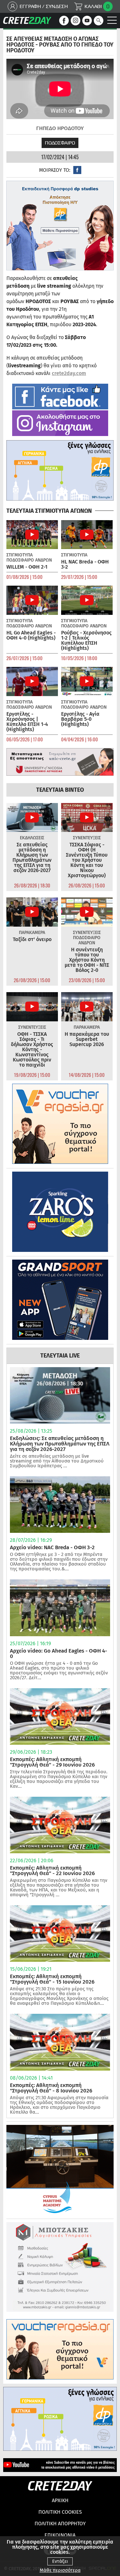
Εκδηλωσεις (32, 838)
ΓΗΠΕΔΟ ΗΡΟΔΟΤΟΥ (60, 128)
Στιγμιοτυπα (20, 555)
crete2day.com (69, 373)
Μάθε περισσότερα (60, 2570)
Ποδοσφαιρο (60, 143)
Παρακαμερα (32, 933)
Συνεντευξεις (87, 838)
